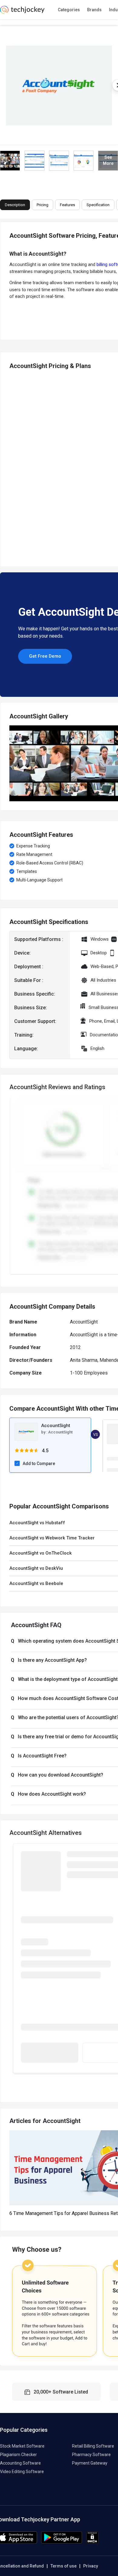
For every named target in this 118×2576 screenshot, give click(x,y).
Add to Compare (39, 1463)
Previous (12, 466)
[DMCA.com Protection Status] (92, 2542)
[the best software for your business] (22, 12)
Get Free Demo (45, 656)
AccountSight (60, 1432)
